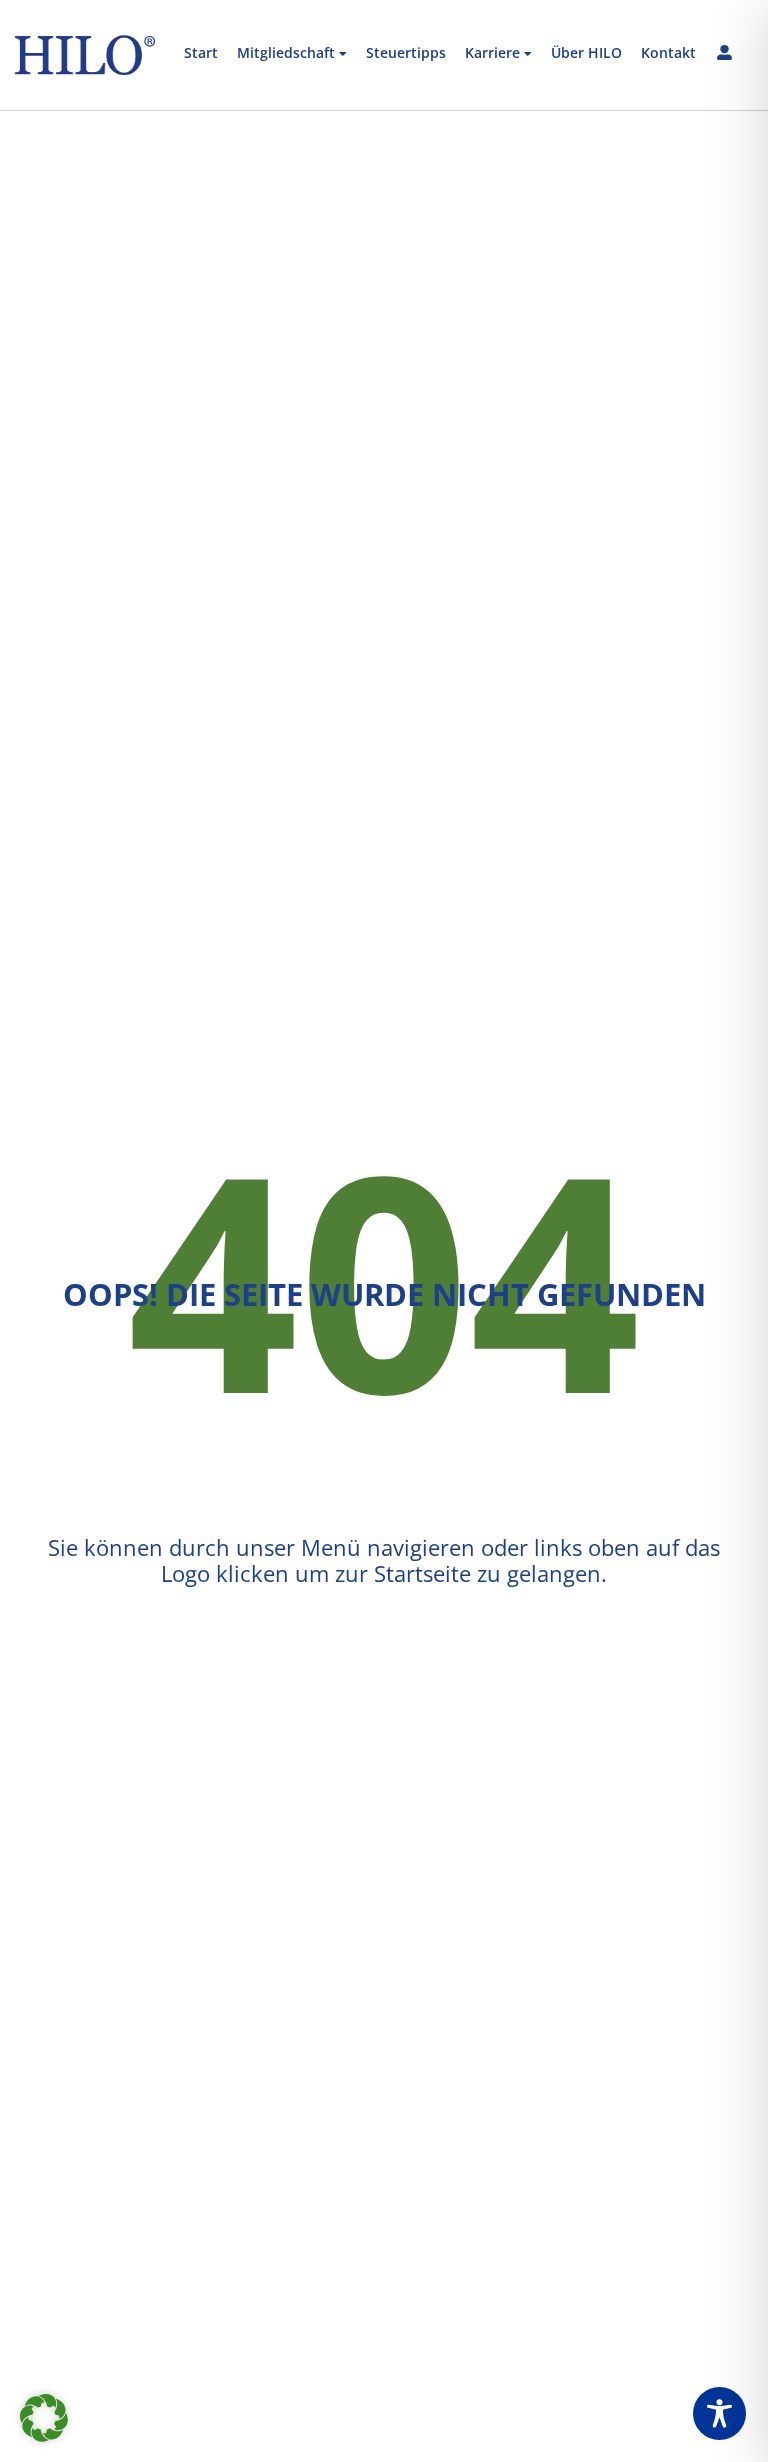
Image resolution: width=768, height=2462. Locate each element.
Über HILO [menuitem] (586, 53)
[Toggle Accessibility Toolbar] (719, 2413)
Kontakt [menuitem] (668, 53)
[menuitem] (292, 55)
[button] (44, 2418)
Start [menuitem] (201, 53)
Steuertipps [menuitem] (406, 53)
